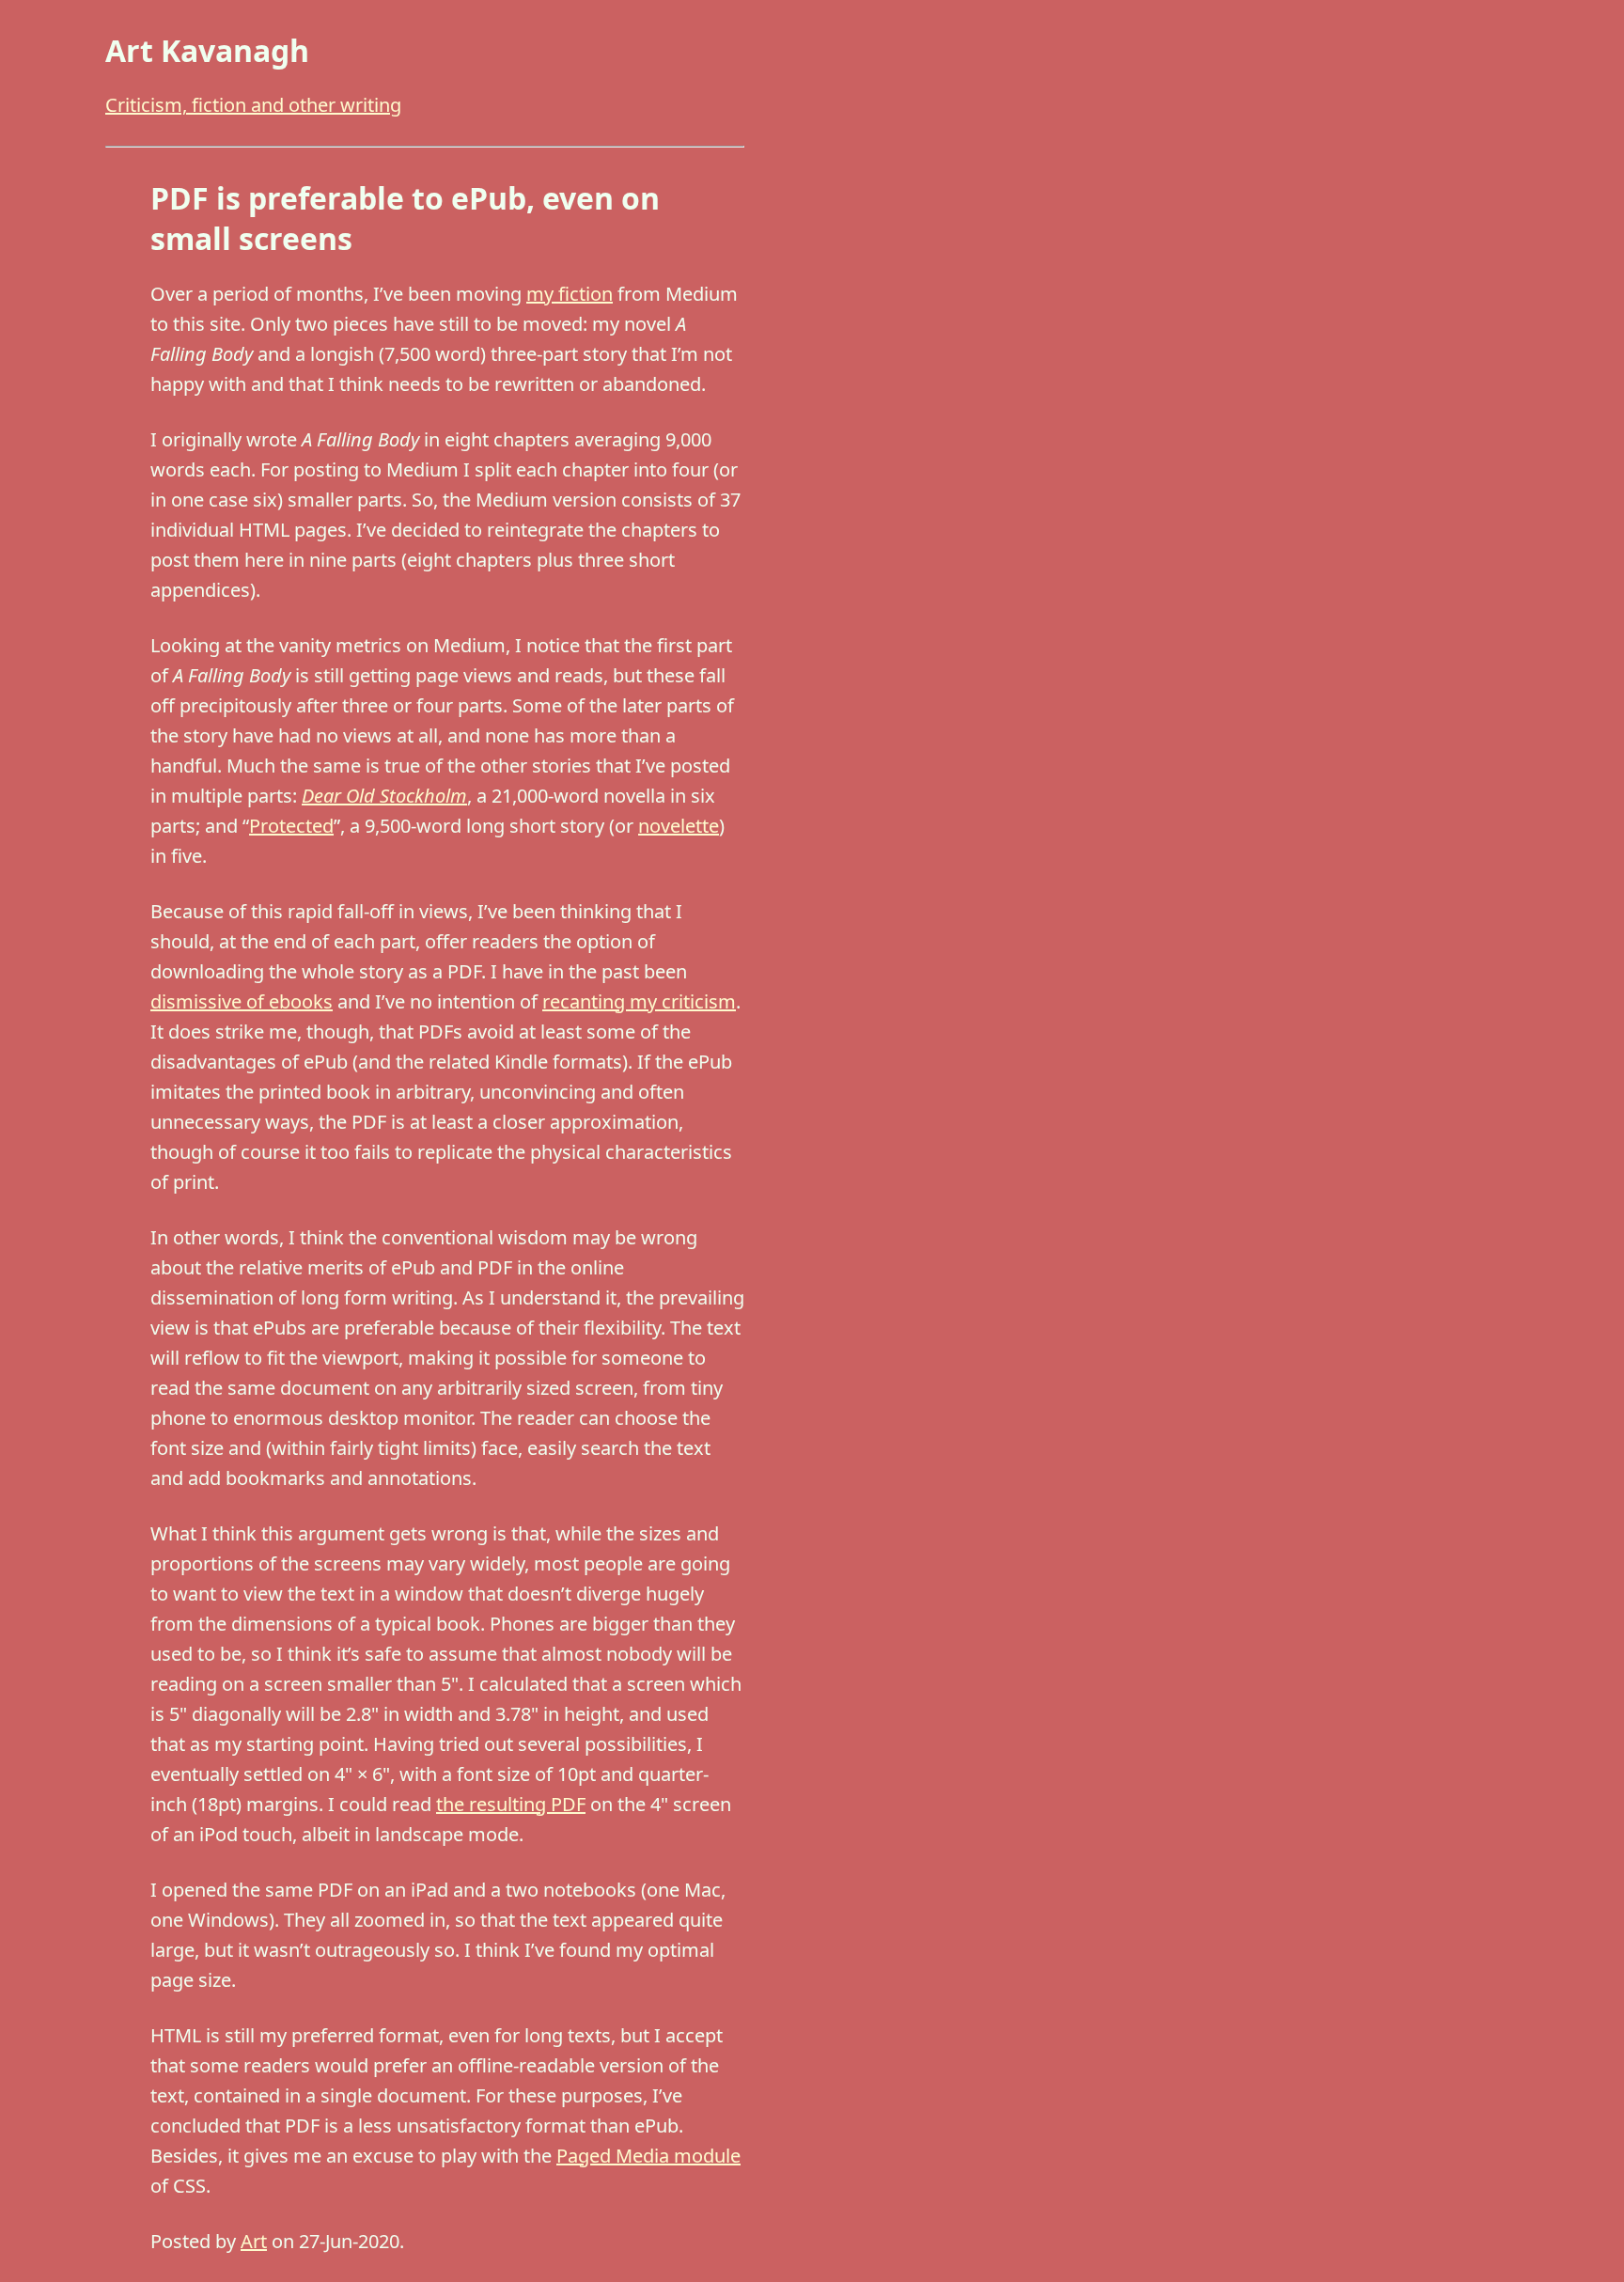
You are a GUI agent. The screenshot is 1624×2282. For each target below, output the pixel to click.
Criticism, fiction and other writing (253, 105)
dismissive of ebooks (242, 1001)
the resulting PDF (511, 1804)
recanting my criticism (639, 1001)
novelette (679, 826)
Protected (291, 826)
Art (254, 2241)
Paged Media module (648, 2156)
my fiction (570, 294)
